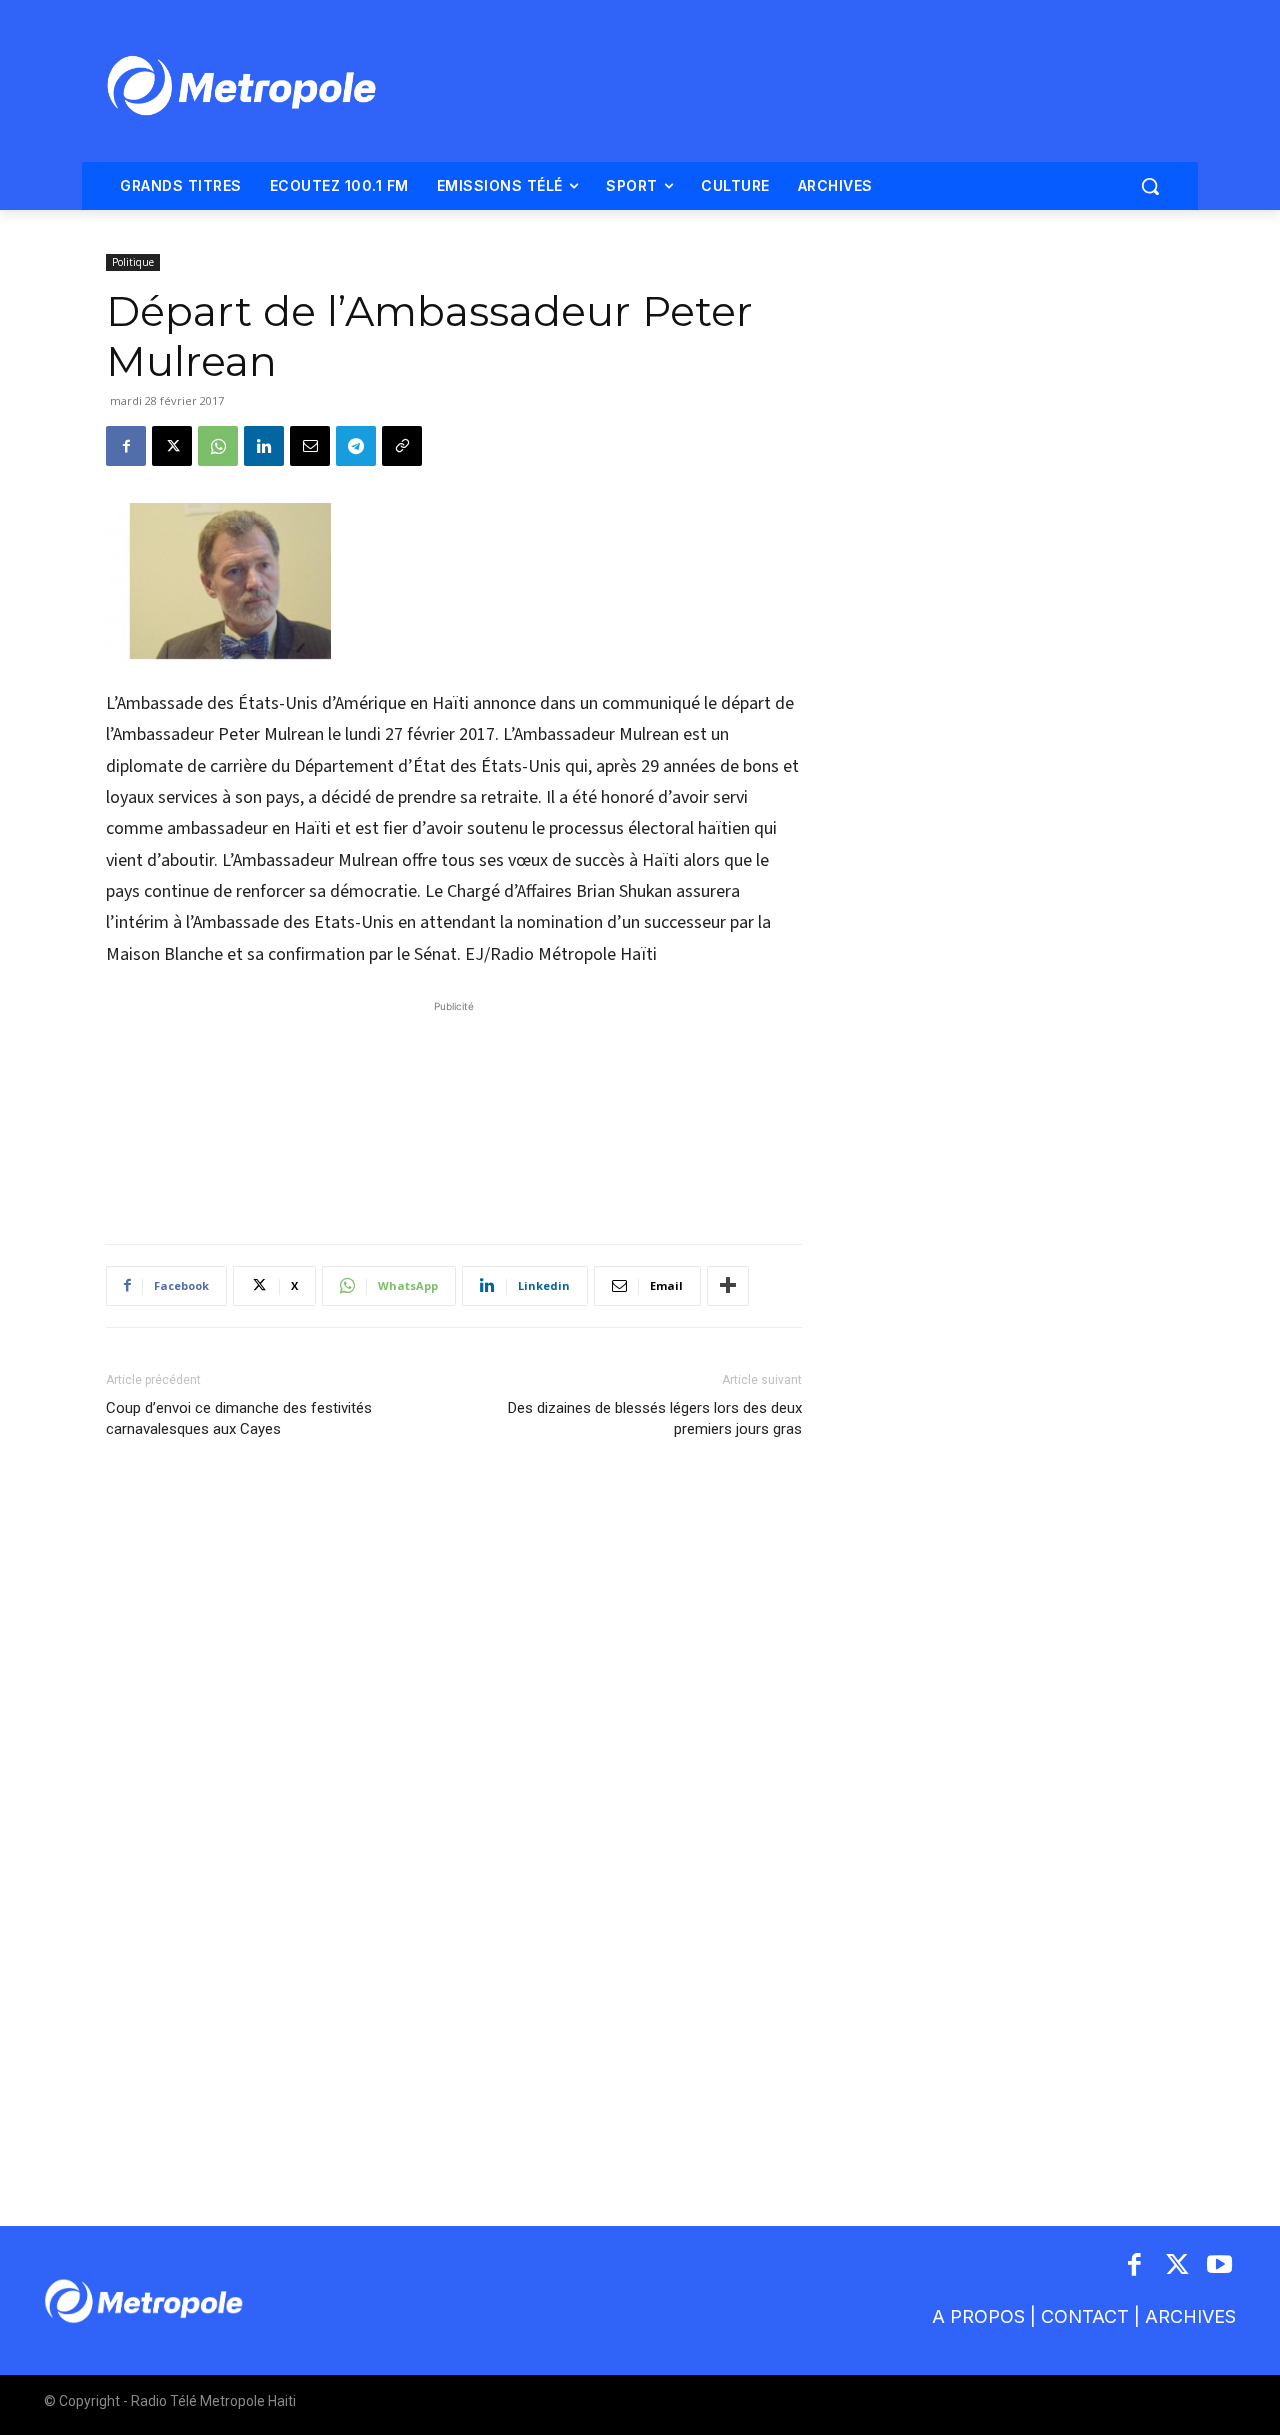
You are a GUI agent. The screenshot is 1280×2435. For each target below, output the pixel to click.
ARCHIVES (1190, 2316)
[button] (1150, 186)
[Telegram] (356, 446)
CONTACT (1085, 2316)
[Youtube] (1220, 2266)
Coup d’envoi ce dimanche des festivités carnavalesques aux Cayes (239, 1418)
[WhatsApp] (218, 446)
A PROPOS (978, 2316)
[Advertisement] (454, 1112)
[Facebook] (126, 446)
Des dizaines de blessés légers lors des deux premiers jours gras (655, 1418)
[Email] (310, 446)
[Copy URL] (402, 446)
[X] (172, 446)
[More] (728, 1286)
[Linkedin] (264, 446)
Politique (133, 262)
